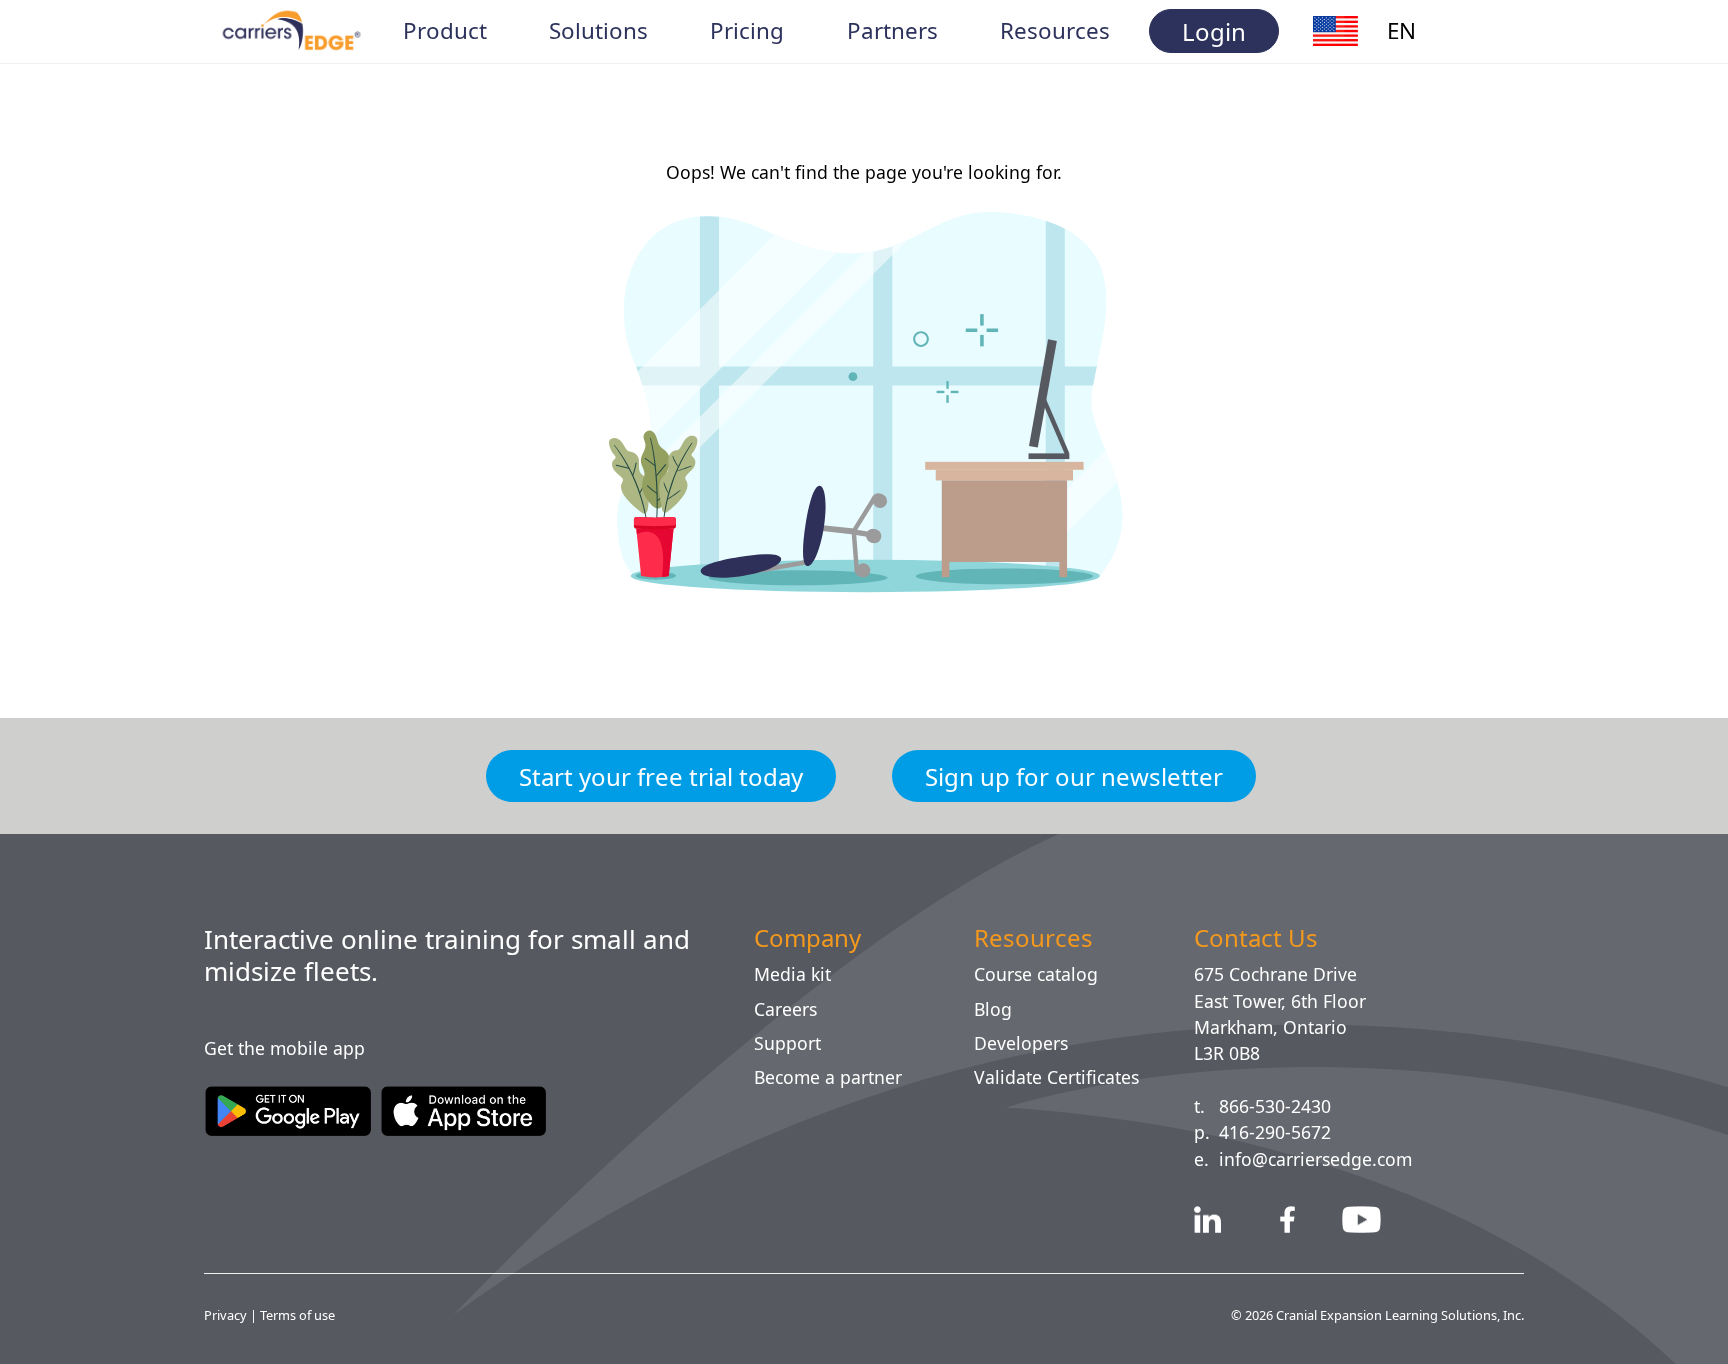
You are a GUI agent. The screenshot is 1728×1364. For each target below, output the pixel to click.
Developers (1024, 1043)
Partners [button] (891, 31)
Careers (789, 1009)
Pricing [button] (747, 31)
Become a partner (836, 1077)
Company (814, 938)
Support (790, 1043)
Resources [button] (1056, 31)
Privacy (227, 1314)
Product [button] (445, 31)
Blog (993, 1009)
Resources (1036, 938)
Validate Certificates (1065, 1077)
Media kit (794, 974)
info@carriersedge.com (1325, 1159)
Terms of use (301, 1314)
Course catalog (1044, 974)
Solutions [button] (599, 31)
